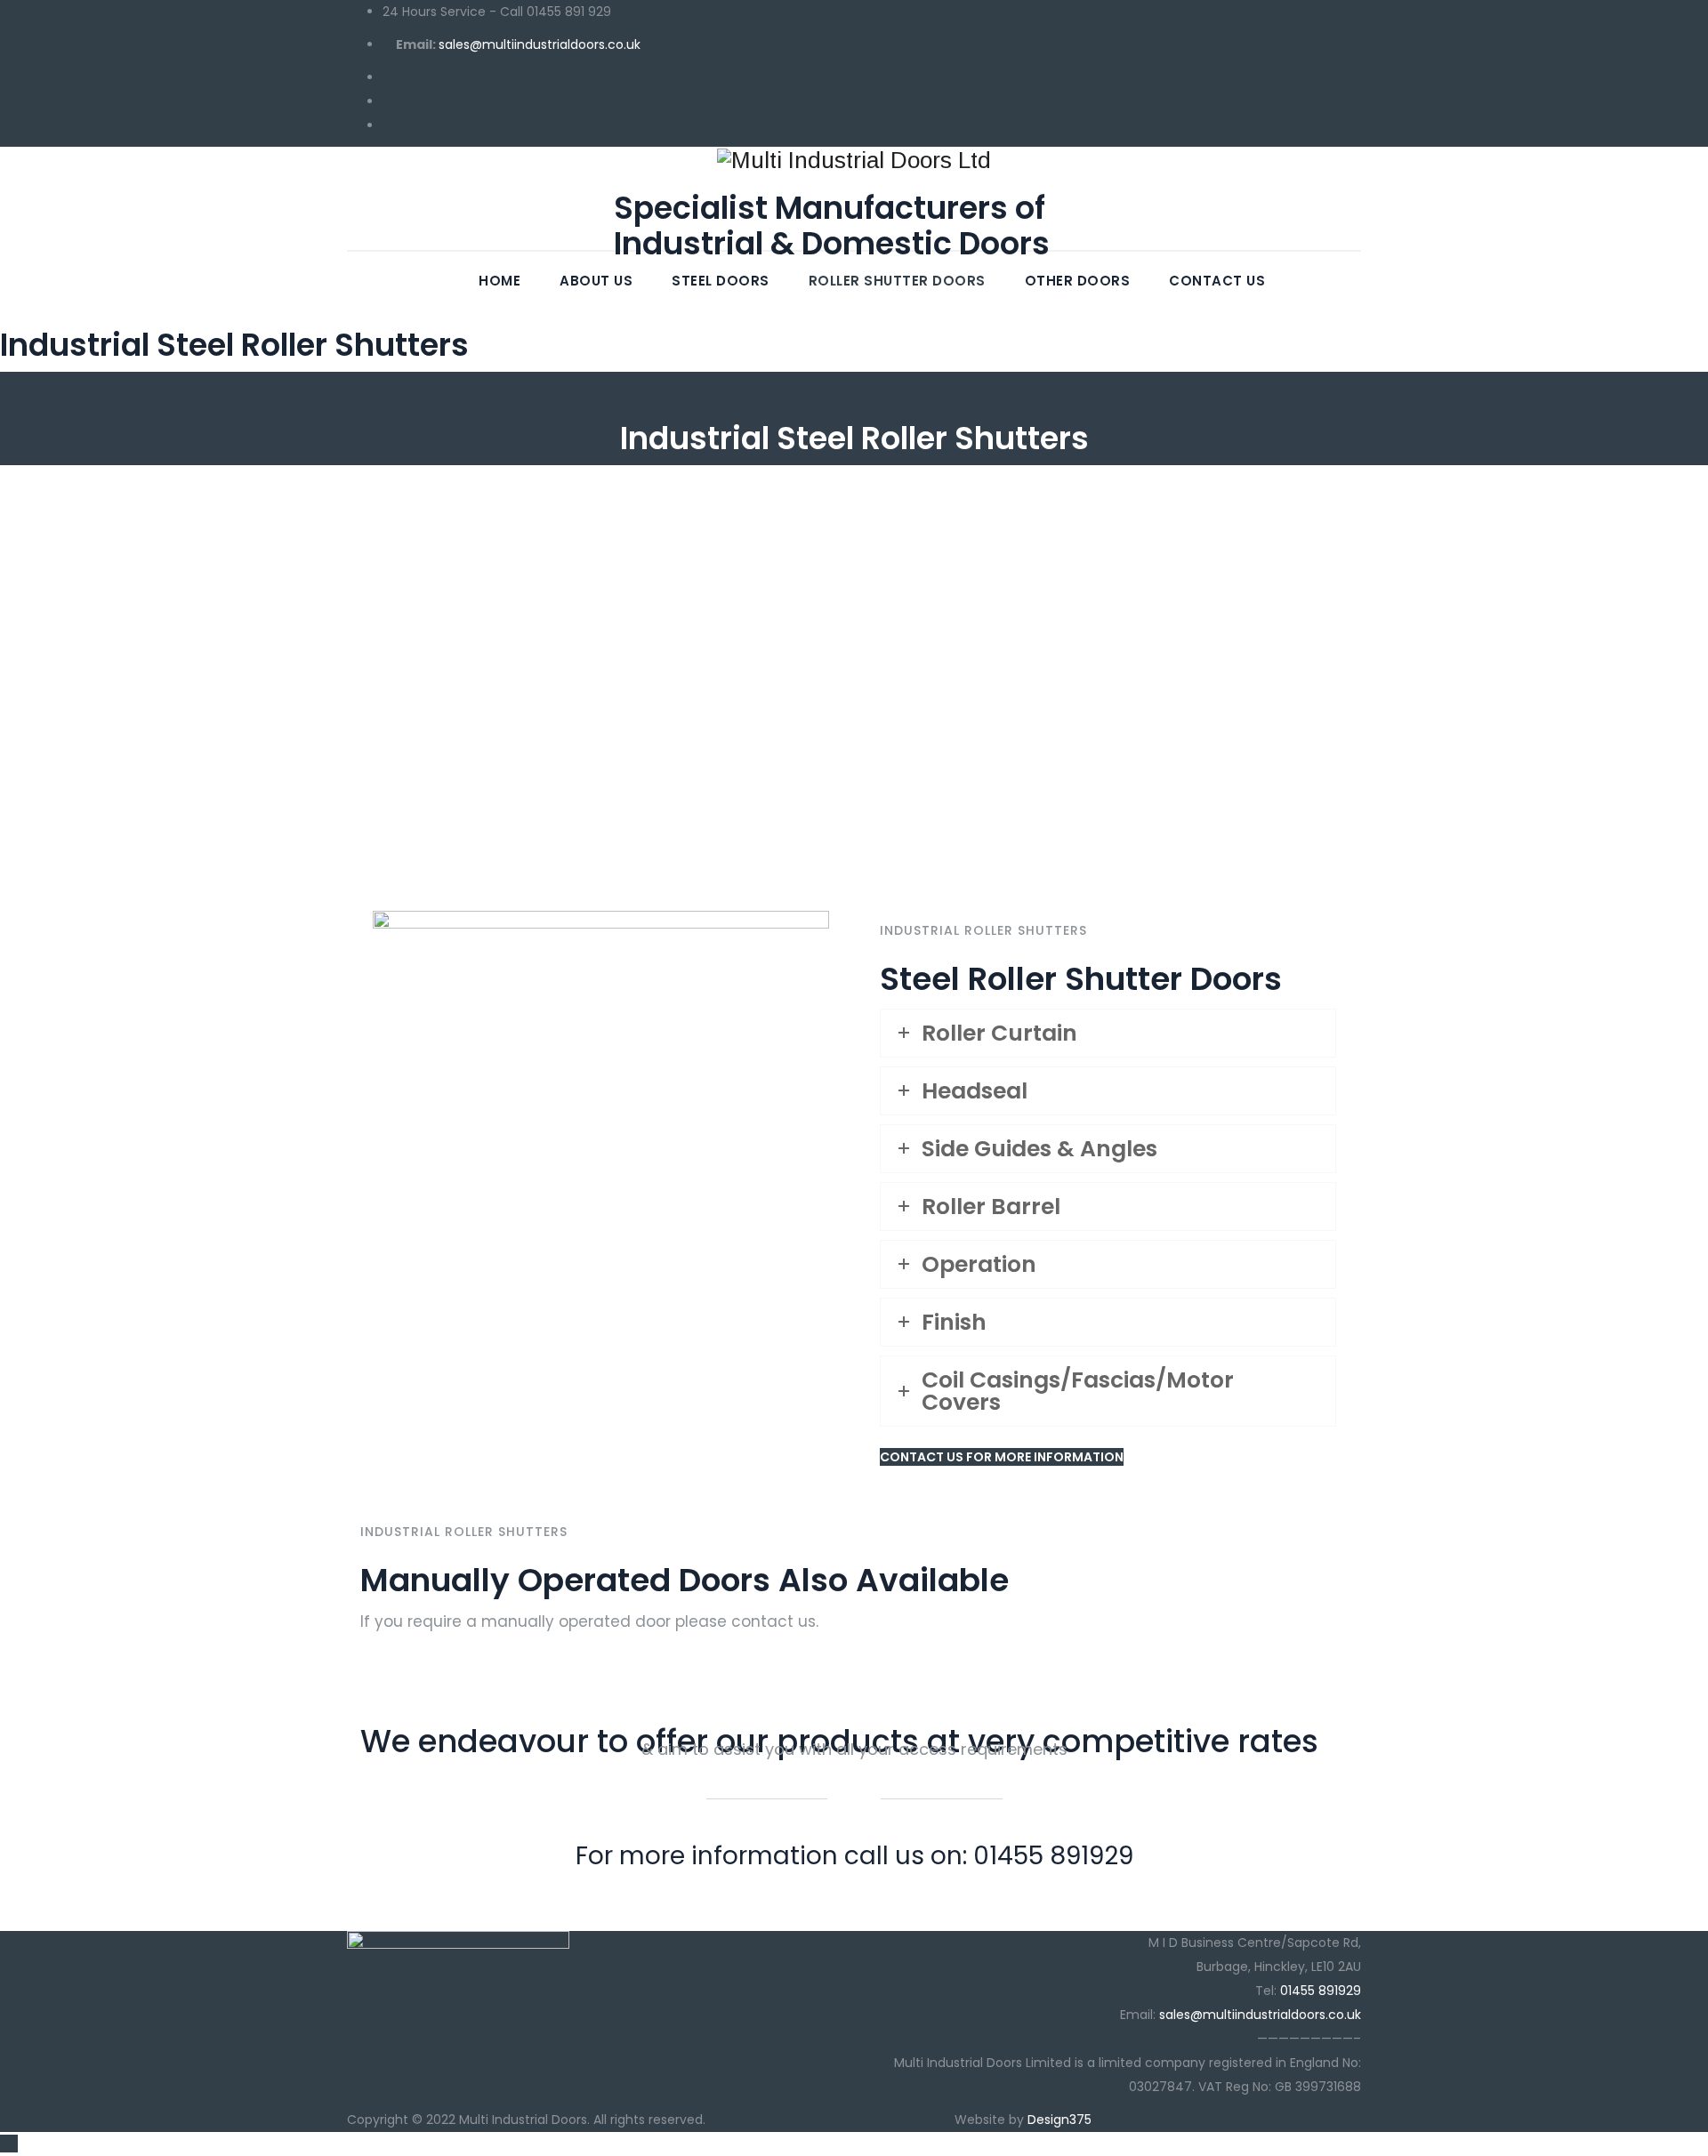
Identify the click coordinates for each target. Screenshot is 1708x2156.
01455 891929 (1321, 1991)
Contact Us (1217, 281)
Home (500, 281)
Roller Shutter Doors (897, 281)
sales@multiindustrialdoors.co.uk (540, 44)
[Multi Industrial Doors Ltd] (854, 160)
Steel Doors (721, 281)
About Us (596, 281)
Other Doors (1078, 281)
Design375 (1059, 2120)
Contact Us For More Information (1002, 1457)
